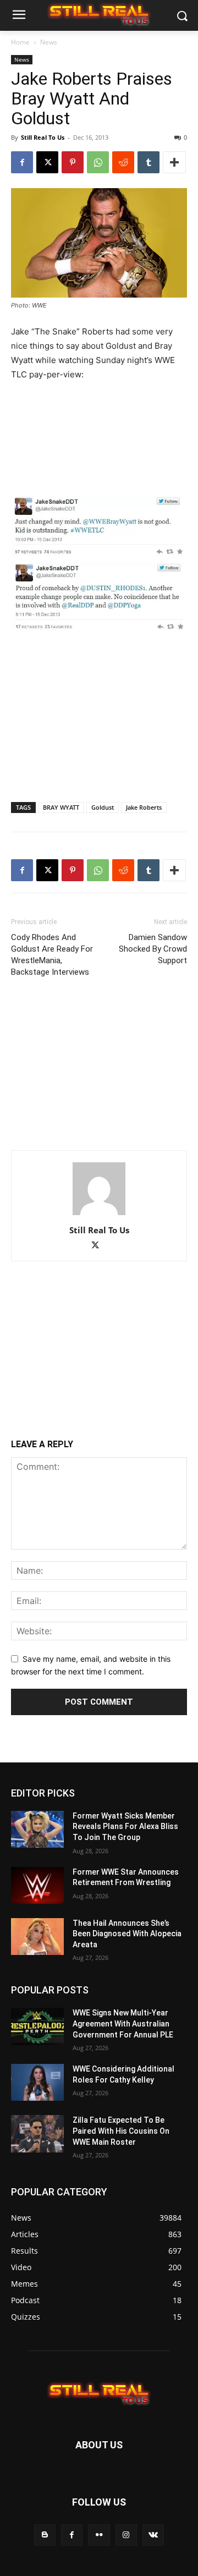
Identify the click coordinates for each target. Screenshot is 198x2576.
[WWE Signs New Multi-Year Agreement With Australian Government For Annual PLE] (37, 2026)
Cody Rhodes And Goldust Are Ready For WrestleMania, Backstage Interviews (52, 955)
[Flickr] (99, 2535)
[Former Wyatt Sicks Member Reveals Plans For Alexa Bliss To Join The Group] (37, 1829)
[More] (174, 162)
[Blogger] (45, 2535)
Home (20, 42)
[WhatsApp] (98, 162)
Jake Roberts (144, 807)
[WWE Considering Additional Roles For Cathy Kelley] (37, 2082)
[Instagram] (126, 2535)
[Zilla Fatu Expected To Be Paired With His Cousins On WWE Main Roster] (37, 2133)
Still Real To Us (43, 137)
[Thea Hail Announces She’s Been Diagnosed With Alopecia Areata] (37, 1937)
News (49, 42)
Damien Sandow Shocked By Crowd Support (153, 949)
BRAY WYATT (61, 807)
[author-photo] (99, 1215)
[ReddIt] (123, 162)
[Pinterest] (73, 162)
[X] (47, 162)
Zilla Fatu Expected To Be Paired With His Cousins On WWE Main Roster (121, 2131)
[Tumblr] (148, 162)
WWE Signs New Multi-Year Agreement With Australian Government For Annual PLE (123, 2023)
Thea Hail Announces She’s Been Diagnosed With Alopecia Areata (127, 1934)
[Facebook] (22, 162)
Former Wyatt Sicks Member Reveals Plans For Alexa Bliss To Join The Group (125, 1827)
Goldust (103, 807)
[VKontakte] (153, 2535)
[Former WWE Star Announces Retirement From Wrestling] (37, 1885)
